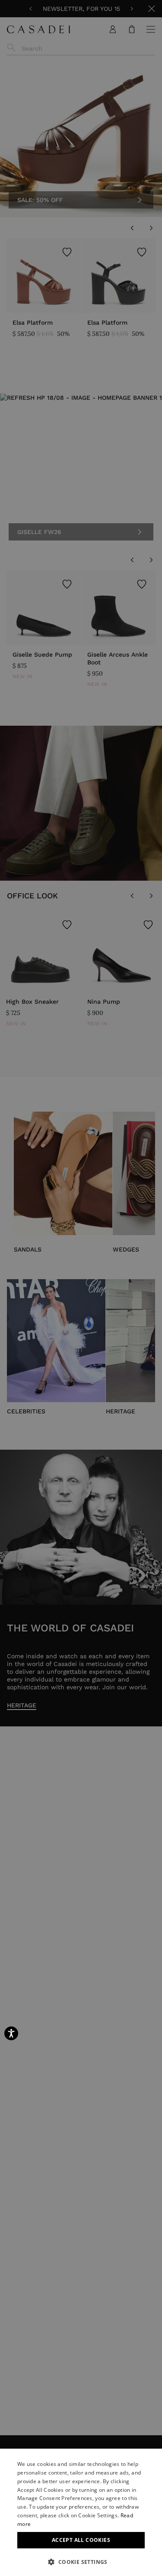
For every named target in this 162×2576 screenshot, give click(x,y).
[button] (81, 2562)
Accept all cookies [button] (81, 2540)
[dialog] (81, 2512)
